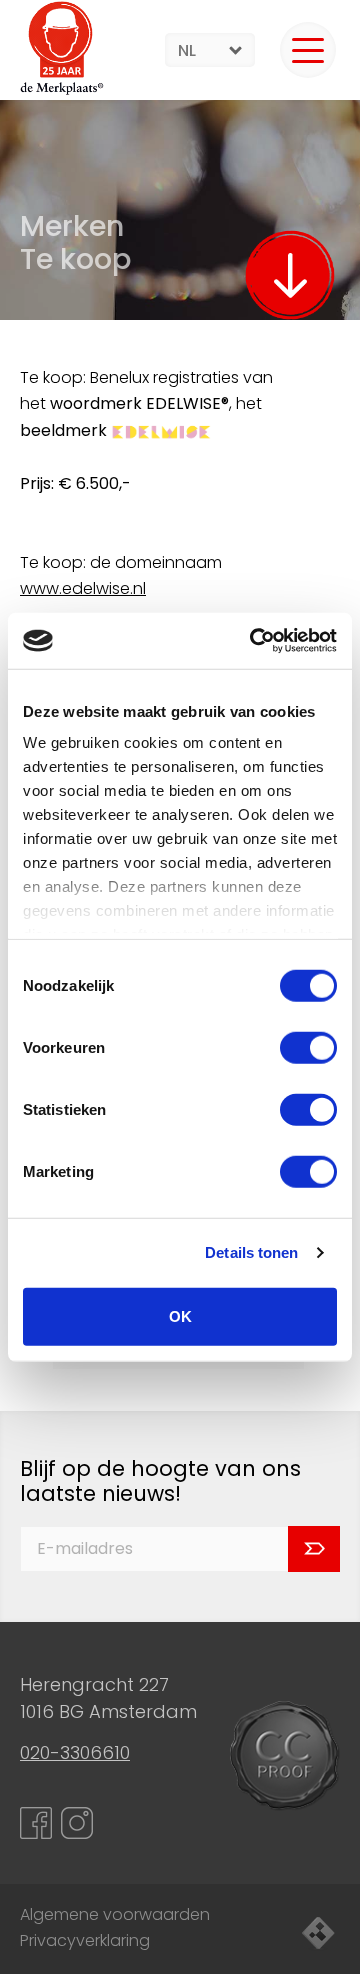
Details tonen (251, 1252)
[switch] (308, 1047)
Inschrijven (314, 1549)
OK (180, 1315)
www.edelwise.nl (83, 588)
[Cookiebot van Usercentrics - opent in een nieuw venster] (254, 641)
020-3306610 (75, 1752)
